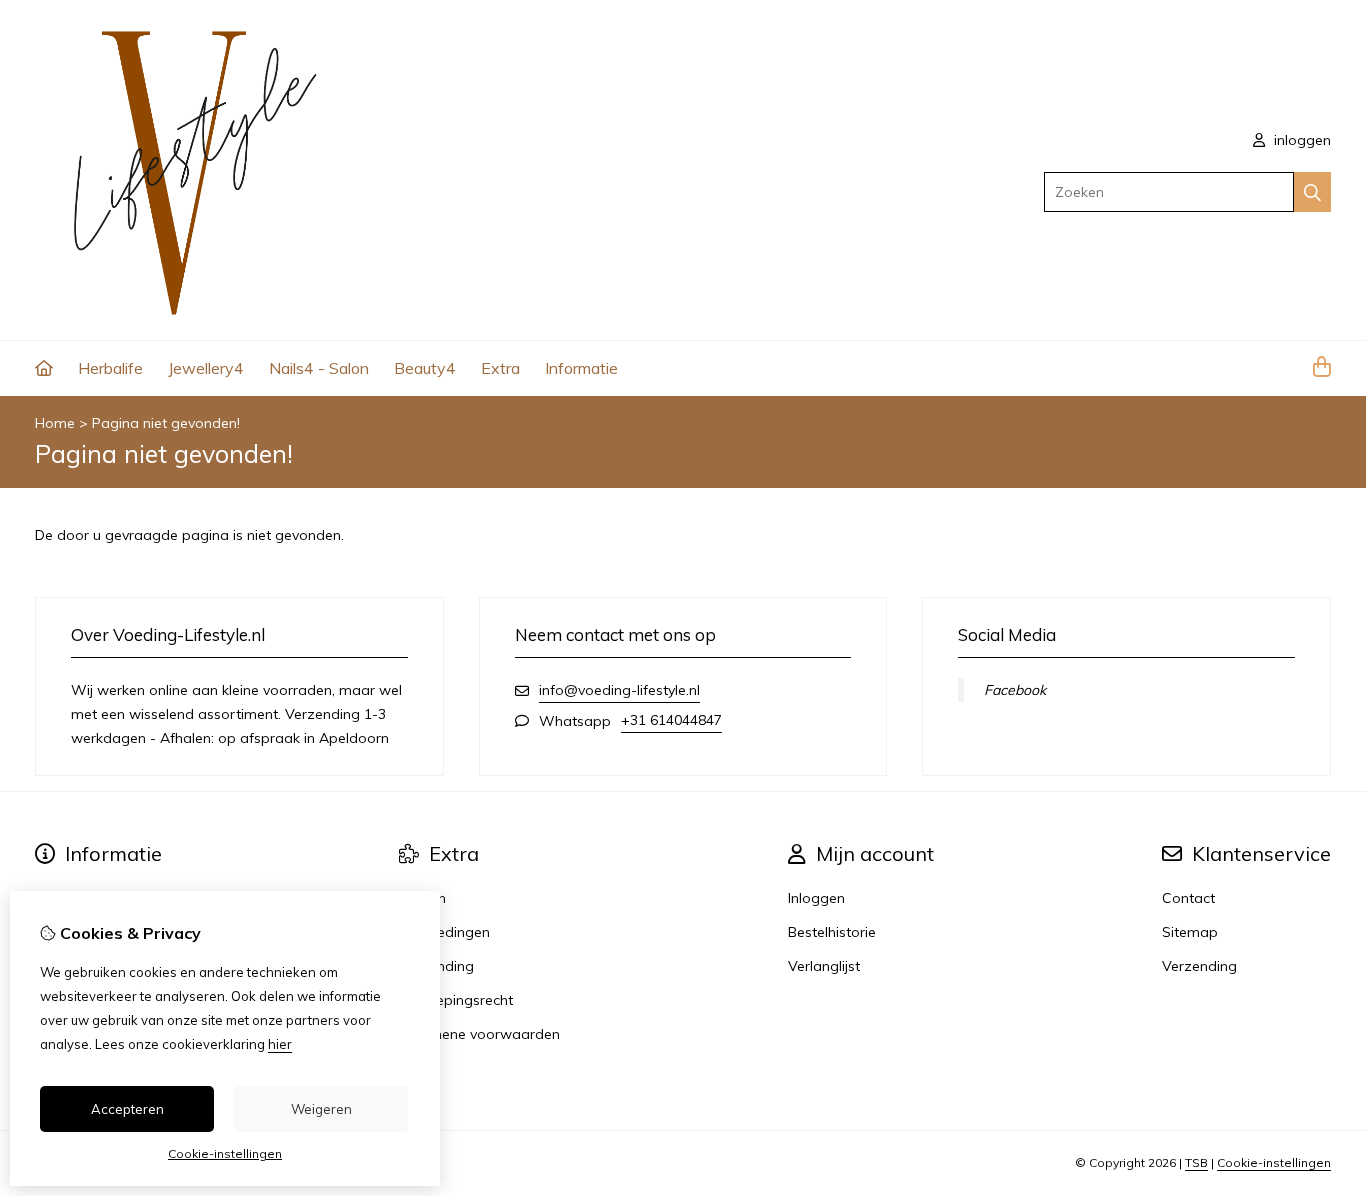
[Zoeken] (1312, 192)
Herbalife (110, 368)
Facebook (1015, 690)
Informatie (581, 368)
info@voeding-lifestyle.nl (619, 690)
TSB (1196, 1162)
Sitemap (1190, 932)
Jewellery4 (206, 368)
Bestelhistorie (832, 932)
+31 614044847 (671, 720)
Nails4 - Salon (319, 368)
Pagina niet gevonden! (166, 423)
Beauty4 (425, 368)
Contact (1188, 898)
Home (55, 423)
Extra (500, 368)
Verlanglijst (824, 966)
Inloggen (816, 898)
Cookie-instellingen (1274, 1162)
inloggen (1300, 140)
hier (280, 1044)
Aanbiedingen (444, 932)
